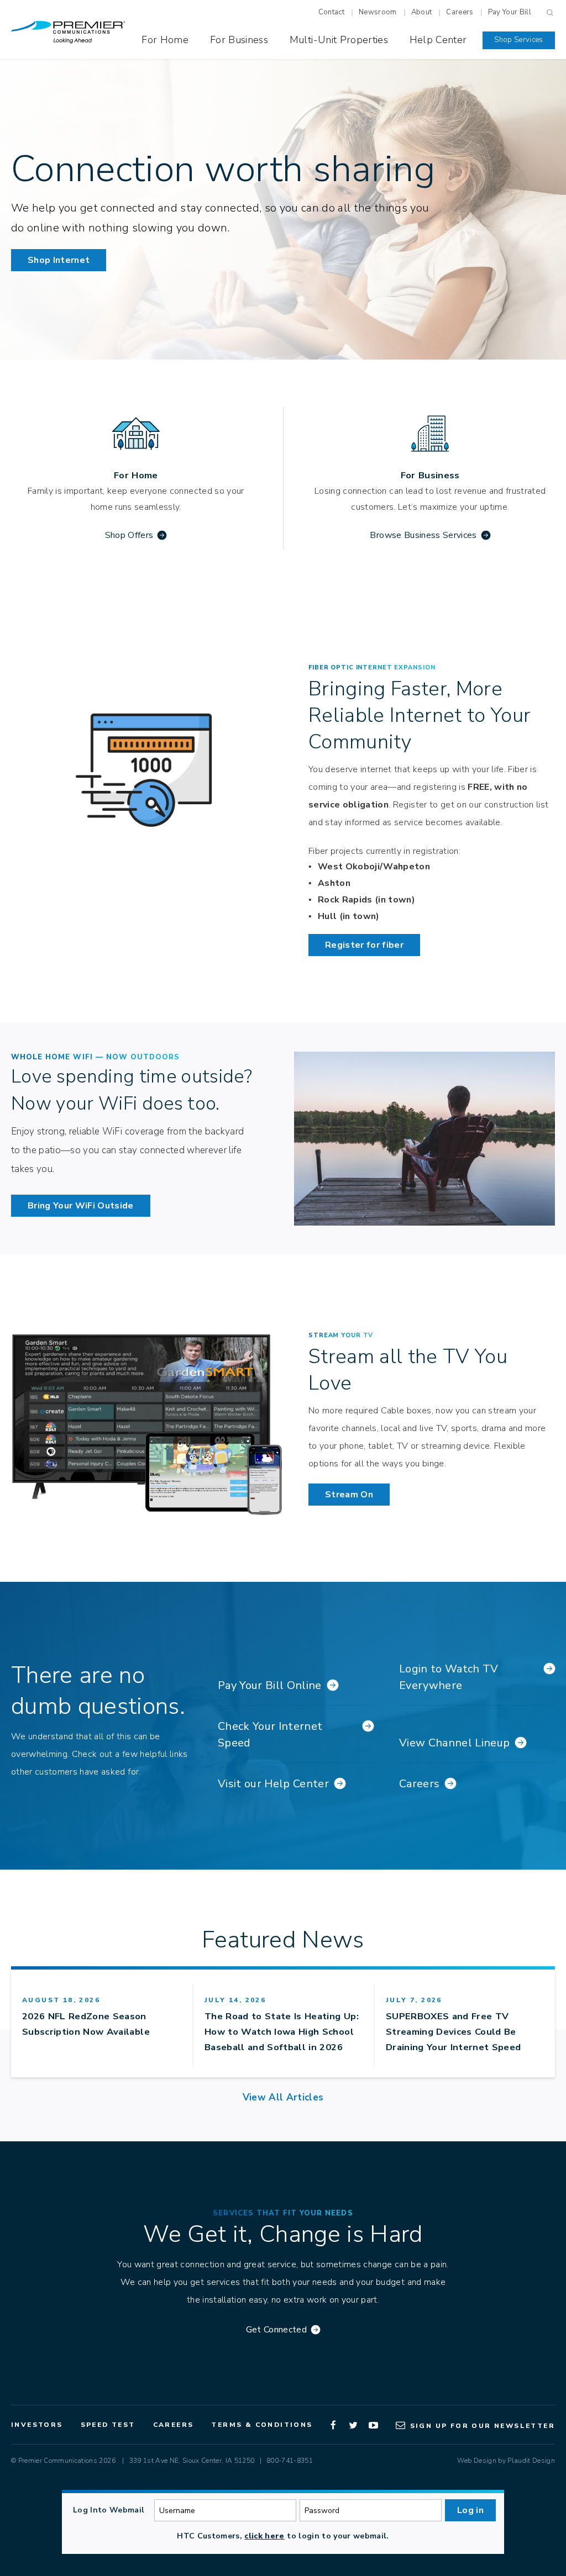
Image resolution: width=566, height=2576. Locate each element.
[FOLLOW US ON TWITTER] (354, 2425)
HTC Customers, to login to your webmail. (283, 2536)
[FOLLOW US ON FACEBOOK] (334, 2425)
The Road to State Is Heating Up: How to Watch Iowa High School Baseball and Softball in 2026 (282, 2032)
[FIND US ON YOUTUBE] (374, 2425)
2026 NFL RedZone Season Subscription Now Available (86, 2024)
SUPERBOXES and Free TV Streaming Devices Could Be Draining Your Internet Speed (454, 2032)
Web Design (476, 2461)
